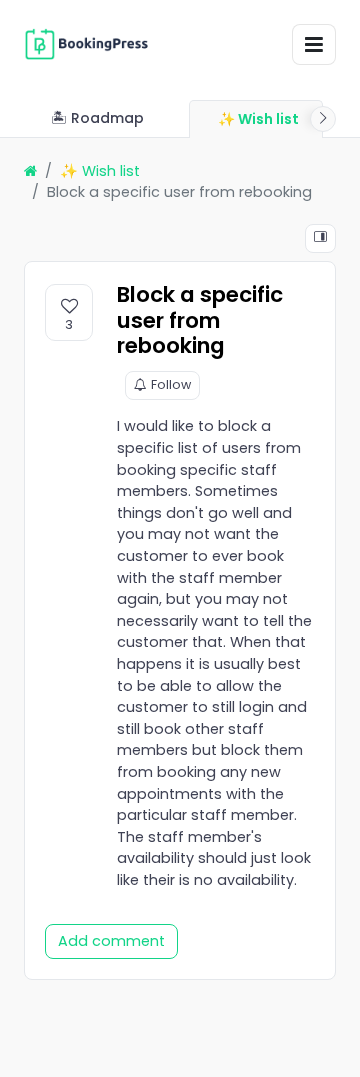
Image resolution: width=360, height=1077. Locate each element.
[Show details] (320, 238)
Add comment (111, 941)
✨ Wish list (100, 171)
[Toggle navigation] (314, 44)
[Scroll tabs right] (323, 119)
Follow (171, 384)
